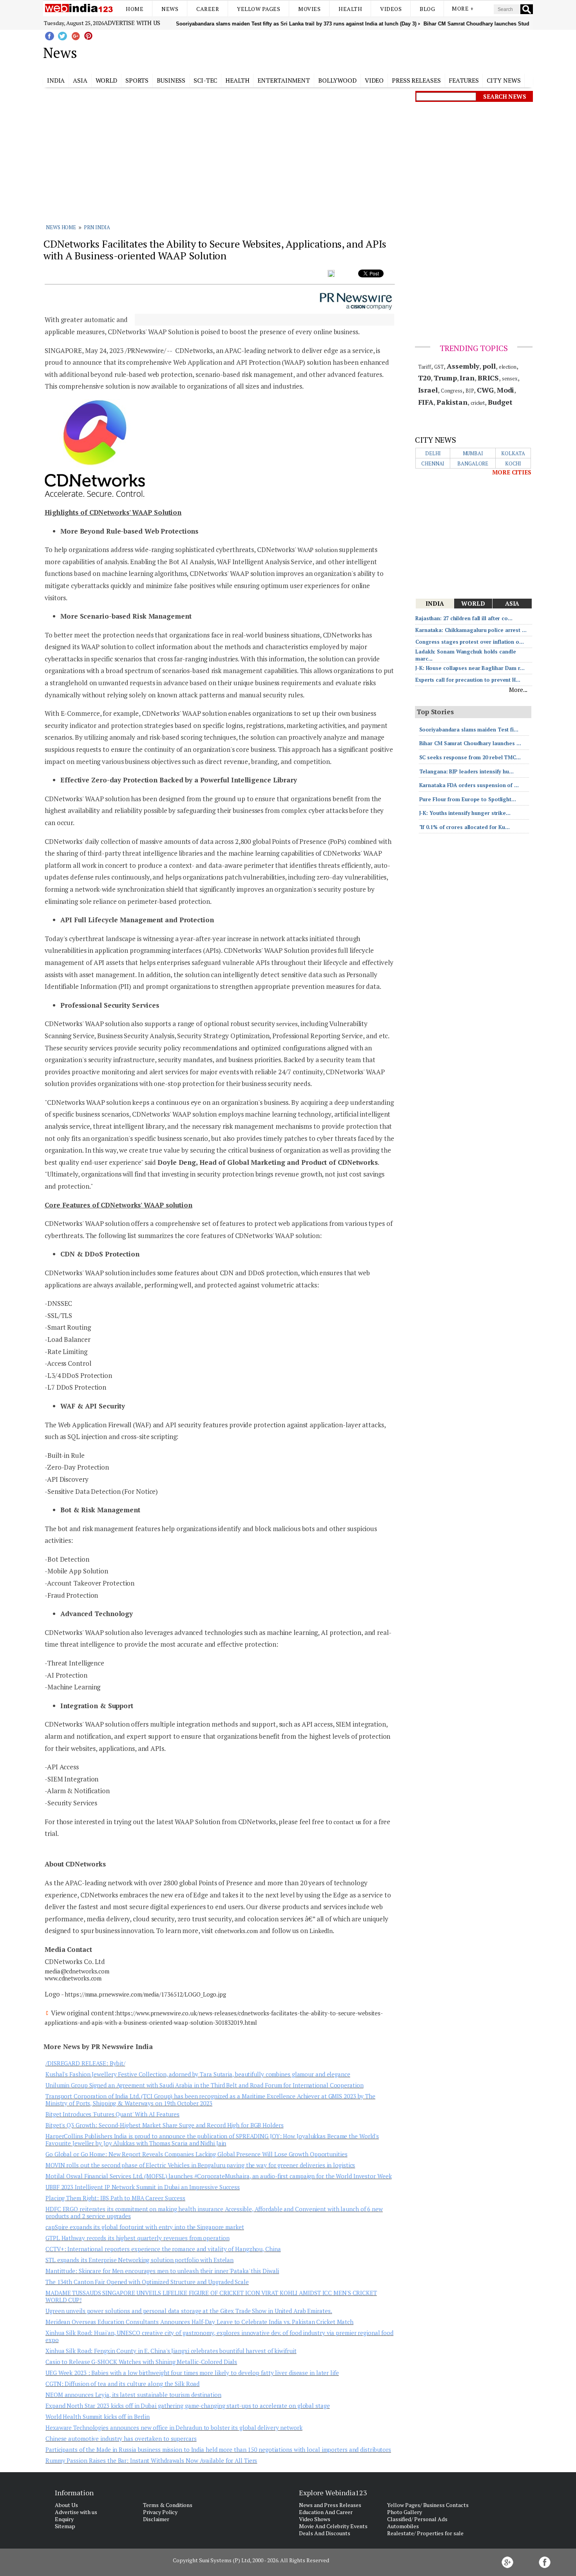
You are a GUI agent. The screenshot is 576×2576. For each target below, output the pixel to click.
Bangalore (473, 463)
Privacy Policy (160, 2512)
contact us (347, 1822)
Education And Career (326, 2512)
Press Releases (416, 80)
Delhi (433, 453)
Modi (506, 390)
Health (350, 9)
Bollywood (337, 80)
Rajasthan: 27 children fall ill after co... (464, 618)
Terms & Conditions (168, 2505)
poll (489, 366)
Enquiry (64, 2519)
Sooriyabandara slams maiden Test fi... (469, 730)
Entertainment (284, 80)
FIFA (426, 402)
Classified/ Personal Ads (417, 2519)
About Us (66, 2505)
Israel (428, 390)
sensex (510, 378)
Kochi (513, 463)
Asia (80, 80)
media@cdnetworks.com (77, 1971)
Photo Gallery (405, 2512)
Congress (452, 391)
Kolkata (513, 453)
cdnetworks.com (236, 1931)
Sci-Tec (205, 80)
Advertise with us (132, 23)
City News (504, 80)
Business (171, 80)
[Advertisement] (327, 51)
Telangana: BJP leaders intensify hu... (466, 771)
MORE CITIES (512, 472)
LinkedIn (321, 1931)
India (56, 80)
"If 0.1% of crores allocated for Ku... (465, 827)
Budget (500, 402)
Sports (137, 80)
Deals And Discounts (325, 2533)
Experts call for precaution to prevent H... (468, 680)
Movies (309, 9)
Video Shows (315, 2519)
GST (439, 367)
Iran (467, 378)
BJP (470, 391)
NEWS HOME (61, 227)
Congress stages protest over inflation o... (470, 642)
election (508, 367)
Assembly (463, 366)
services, (288, 1024)
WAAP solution (318, 550)
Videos (391, 9)
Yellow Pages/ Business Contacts (428, 2505)
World (107, 80)
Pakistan (452, 402)
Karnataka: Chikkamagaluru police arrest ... (471, 630)
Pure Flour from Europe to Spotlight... (468, 799)
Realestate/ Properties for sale (425, 2533)
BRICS (488, 378)
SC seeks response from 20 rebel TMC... (470, 757)
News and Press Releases (330, 2505)
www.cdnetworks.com (73, 1978)
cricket (478, 403)
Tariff (425, 367)
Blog (427, 9)
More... (518, 690)
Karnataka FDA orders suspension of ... (469, 785)
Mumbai (473, 453)
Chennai (433, 463)
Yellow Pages (259, 9)
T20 (425, 378)
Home (135, 9)
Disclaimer (156, 2519)
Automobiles (403, 2526)
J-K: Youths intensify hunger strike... (465, 813)
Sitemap (65, 2526)
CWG (485, 390)
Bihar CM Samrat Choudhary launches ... (470, 743)
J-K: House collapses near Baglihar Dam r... (470, 668)
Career (208, 9)
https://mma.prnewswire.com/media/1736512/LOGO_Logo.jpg (145, 1994)
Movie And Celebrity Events (333, 2526)
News (170, 9)
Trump (445, 378)
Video (374, 80)
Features (464, 80)
